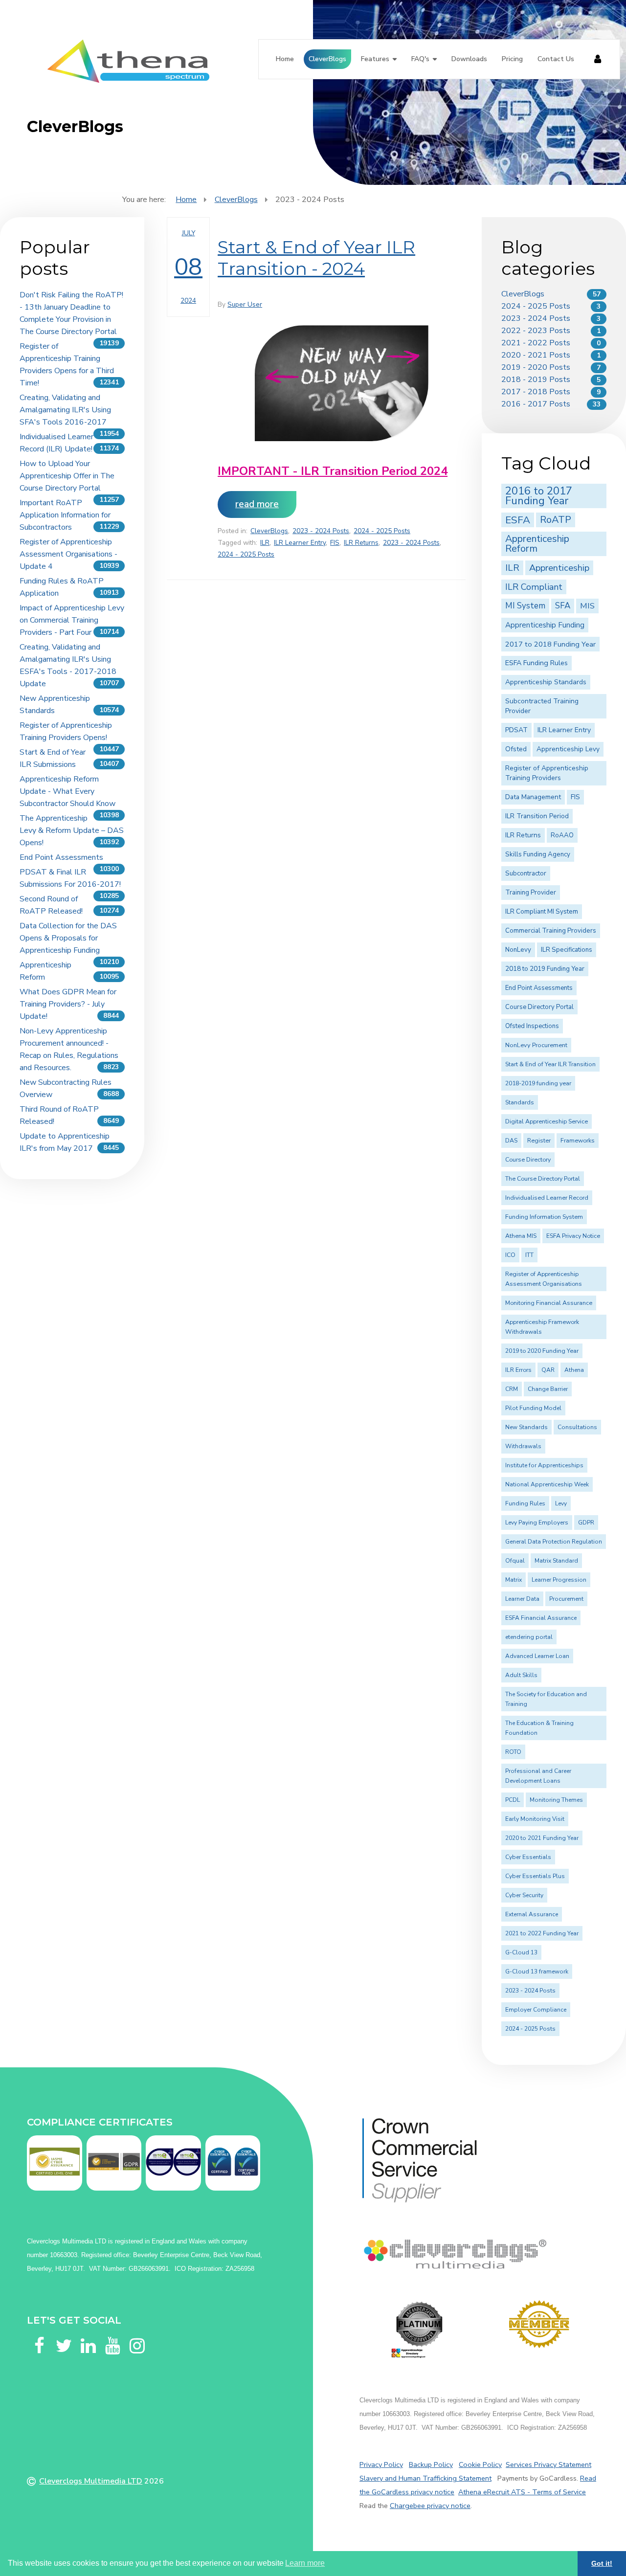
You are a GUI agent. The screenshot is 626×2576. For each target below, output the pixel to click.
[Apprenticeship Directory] (419, 2330)
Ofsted (516, 749)
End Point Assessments (61, 857)
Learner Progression (559, 1580)
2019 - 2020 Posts (536, 367)
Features (375, 59)
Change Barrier (548, 1389)
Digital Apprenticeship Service (547, 1121)
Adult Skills (521, 1675)
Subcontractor (526, 874)
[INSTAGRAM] (137, 2334)
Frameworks (578, 1141)
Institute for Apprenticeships (544, 1465)
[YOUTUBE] (112, 2334)
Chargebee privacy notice (430, 2506)
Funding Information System (544, 1217)
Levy (561, 1503)
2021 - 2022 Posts (536, 343)
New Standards (526, 1427)
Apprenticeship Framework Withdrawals (542, 1327)
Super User (245, 304)
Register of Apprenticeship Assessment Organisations (544, 1279)
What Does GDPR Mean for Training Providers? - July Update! (68, 1004)
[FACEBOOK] (39, 2334)
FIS (335, 543)
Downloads (469, 59)
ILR (265, 543)
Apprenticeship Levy (568, 749)
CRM (512, 1389)
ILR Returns (361, 543)
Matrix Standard (556, 1561)
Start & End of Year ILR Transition (550, 1064)
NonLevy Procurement (536, 1045)
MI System (525, 606)
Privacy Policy (381, 2464)
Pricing (512, 59)
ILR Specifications (567, 950)
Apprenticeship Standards (546, 682)
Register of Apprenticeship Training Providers (547, 773)
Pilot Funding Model (533, 1408)
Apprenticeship (559, 568)
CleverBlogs (327, 59)
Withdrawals (523, 1446)
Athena (574, 1370)
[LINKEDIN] (88, 2334)
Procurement (566, 1599)
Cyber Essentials (528, 1857)
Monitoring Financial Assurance (549, 1303)
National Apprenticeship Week (547, 1484)
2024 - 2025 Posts (382, 531)
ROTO (513, 1752)
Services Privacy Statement (548, 2464)
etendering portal (529, 1637)
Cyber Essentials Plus (535, 1876)
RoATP (556, 520)
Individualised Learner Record (547, 1198)
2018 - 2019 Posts (536, 380)
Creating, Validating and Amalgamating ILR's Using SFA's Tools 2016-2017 (65, 410)
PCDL (513, 1800)
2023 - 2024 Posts (321, 531)
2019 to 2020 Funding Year (542, 1351)
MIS (587, 606)
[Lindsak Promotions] (539, 2324)
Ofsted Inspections (532, 1026)
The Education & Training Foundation (539, 1728)
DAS (511, 1141)
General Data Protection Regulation (554, 1542)
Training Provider (531, 893)
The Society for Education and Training (546, 1699)
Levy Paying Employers (537, 1523)
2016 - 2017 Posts (536, 404)
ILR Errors (518, 1370)
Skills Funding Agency (538, 854)
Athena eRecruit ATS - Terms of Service (522, 2492)
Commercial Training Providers (551, 931)
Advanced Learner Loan (537, 1656)
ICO (510, 1255)
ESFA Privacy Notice (573, 1236)
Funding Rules (525, 1503)
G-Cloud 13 (521, 1952)
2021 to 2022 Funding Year (542, 1933)
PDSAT (516, 730)
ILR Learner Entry (300, 543)
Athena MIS (521, 1236)
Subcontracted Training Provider (542, 706)
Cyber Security (524, 1895)
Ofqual (515, 1561)
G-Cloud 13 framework (537, 1971)
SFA (563, 606)
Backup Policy (431, 2464)
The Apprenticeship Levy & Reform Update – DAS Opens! (72, 830)
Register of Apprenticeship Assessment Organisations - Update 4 (68, 554)
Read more (257, 504)
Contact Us (556, 59)
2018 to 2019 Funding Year (545, 969)
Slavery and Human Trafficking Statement (425, 2478)
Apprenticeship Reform (537, 544)
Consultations (577, 1427)
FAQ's (420, 59)
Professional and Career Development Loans (538, 1776)
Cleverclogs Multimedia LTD (91, 2481)
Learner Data (522, 1599)
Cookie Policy (480, 2464)
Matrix (514, 1580)
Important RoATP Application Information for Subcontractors (65, 515)
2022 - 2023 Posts (536, 331)
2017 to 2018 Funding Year (550, 644)
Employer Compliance (536, 2010)
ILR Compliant (534, 587)
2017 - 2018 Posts (536, 392)
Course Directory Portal (539, 1007)
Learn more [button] (305, 2563)
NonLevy (518, 950)
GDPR (586, 1523)
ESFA (518, 520)
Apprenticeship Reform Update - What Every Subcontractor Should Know (67, 791)
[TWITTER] (64, 2334)
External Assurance (532, 1914)
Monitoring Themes (556, 1800)
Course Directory (528, 1160)
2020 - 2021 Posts (536, 355)
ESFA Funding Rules (537, 663)
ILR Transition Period (537, 816)
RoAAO (562, 835)
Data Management (533, 797)
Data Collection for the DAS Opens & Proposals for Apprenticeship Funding (68, 938)
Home (285, 59)
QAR (548, 1370)
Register (539, 1141)
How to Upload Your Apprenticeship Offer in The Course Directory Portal (67, 476)
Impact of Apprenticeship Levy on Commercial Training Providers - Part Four (72, 620)
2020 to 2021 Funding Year (542, 1838)
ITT (529, 1255)
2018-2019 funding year (538, 1083)
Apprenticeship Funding (545, 625)
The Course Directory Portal (543, 1179)
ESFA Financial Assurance (541, 1618)
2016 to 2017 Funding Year (539, 496)
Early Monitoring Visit (535, 1819)
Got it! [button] (602, 2563)
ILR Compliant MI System (542, 912)
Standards (520, 1102)
